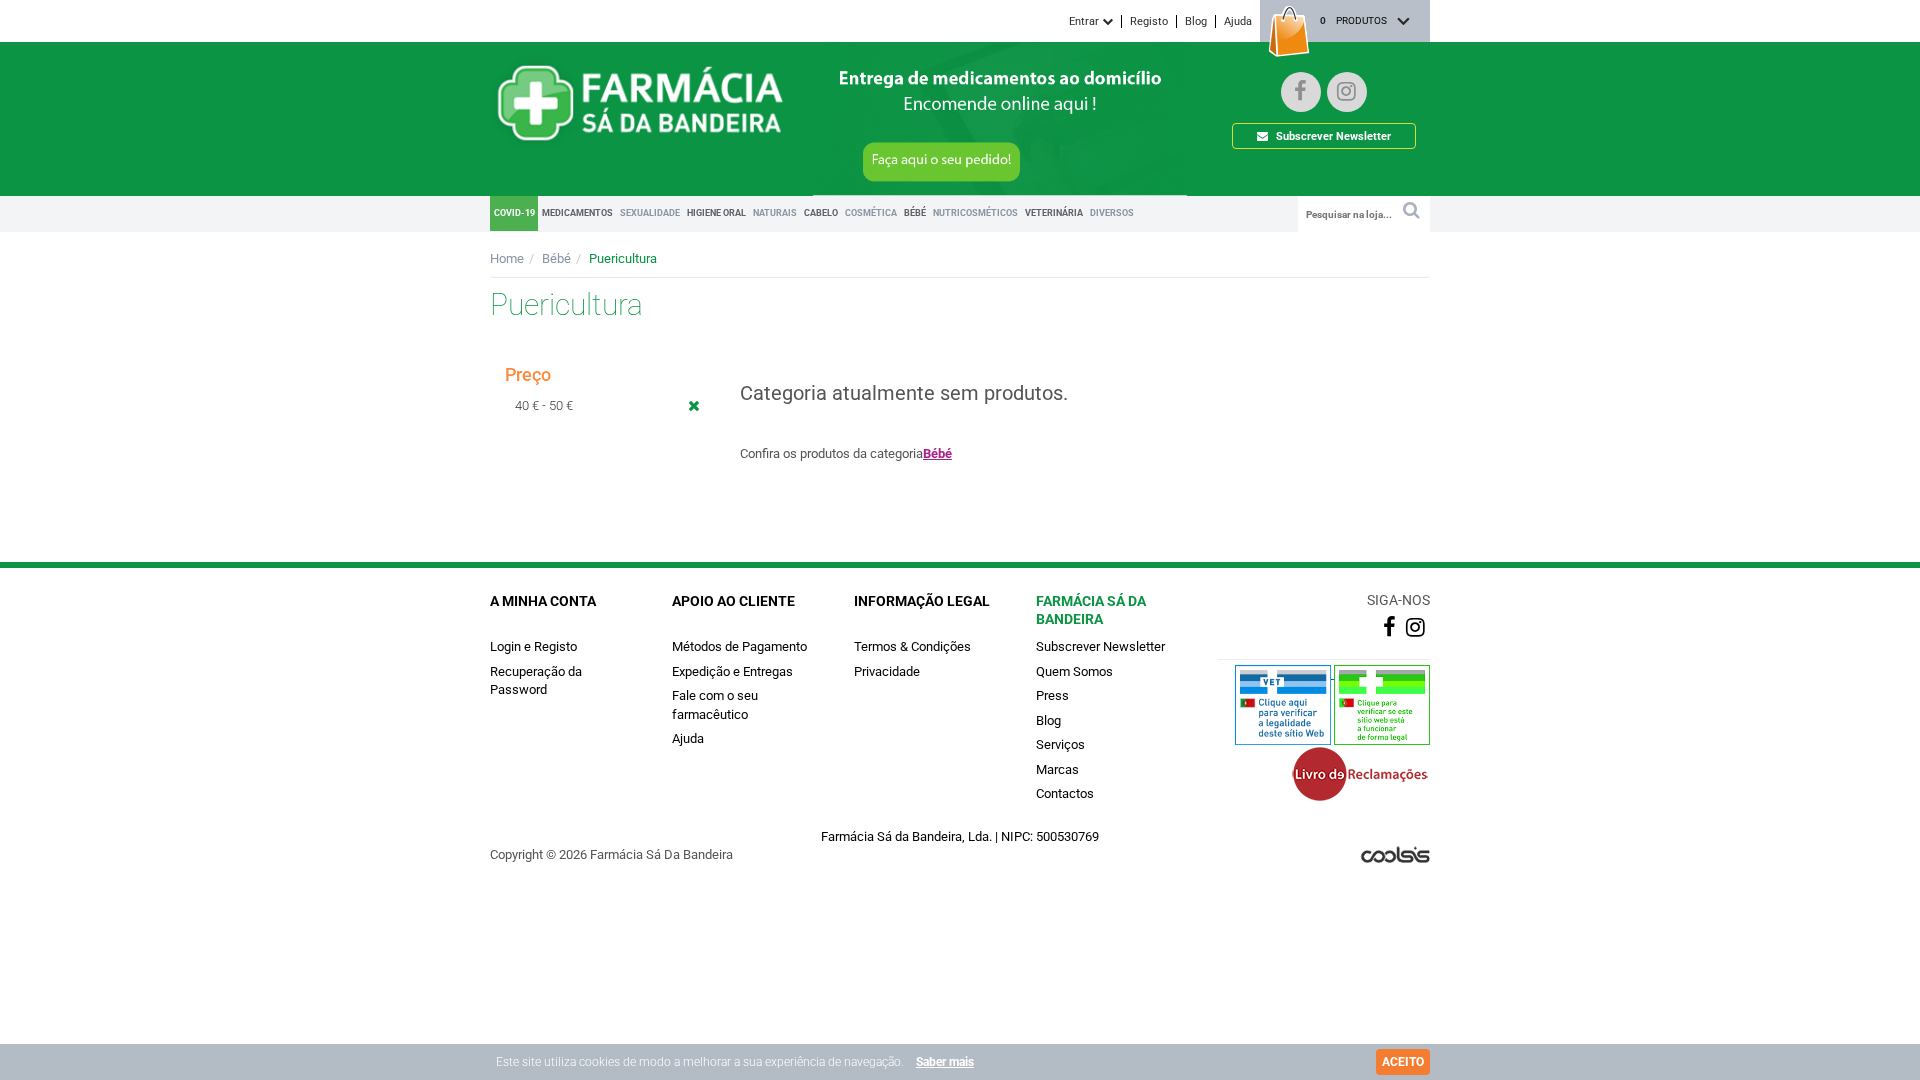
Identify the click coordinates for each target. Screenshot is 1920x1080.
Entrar (1085, 21)
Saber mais (945, 1062)
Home (507, 258)
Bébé (556, 258)
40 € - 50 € (544, 405)
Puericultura (623, 258)
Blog (1196, 21)
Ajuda (1238, 21)
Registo (1149, 21)
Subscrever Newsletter (1332, 136)
